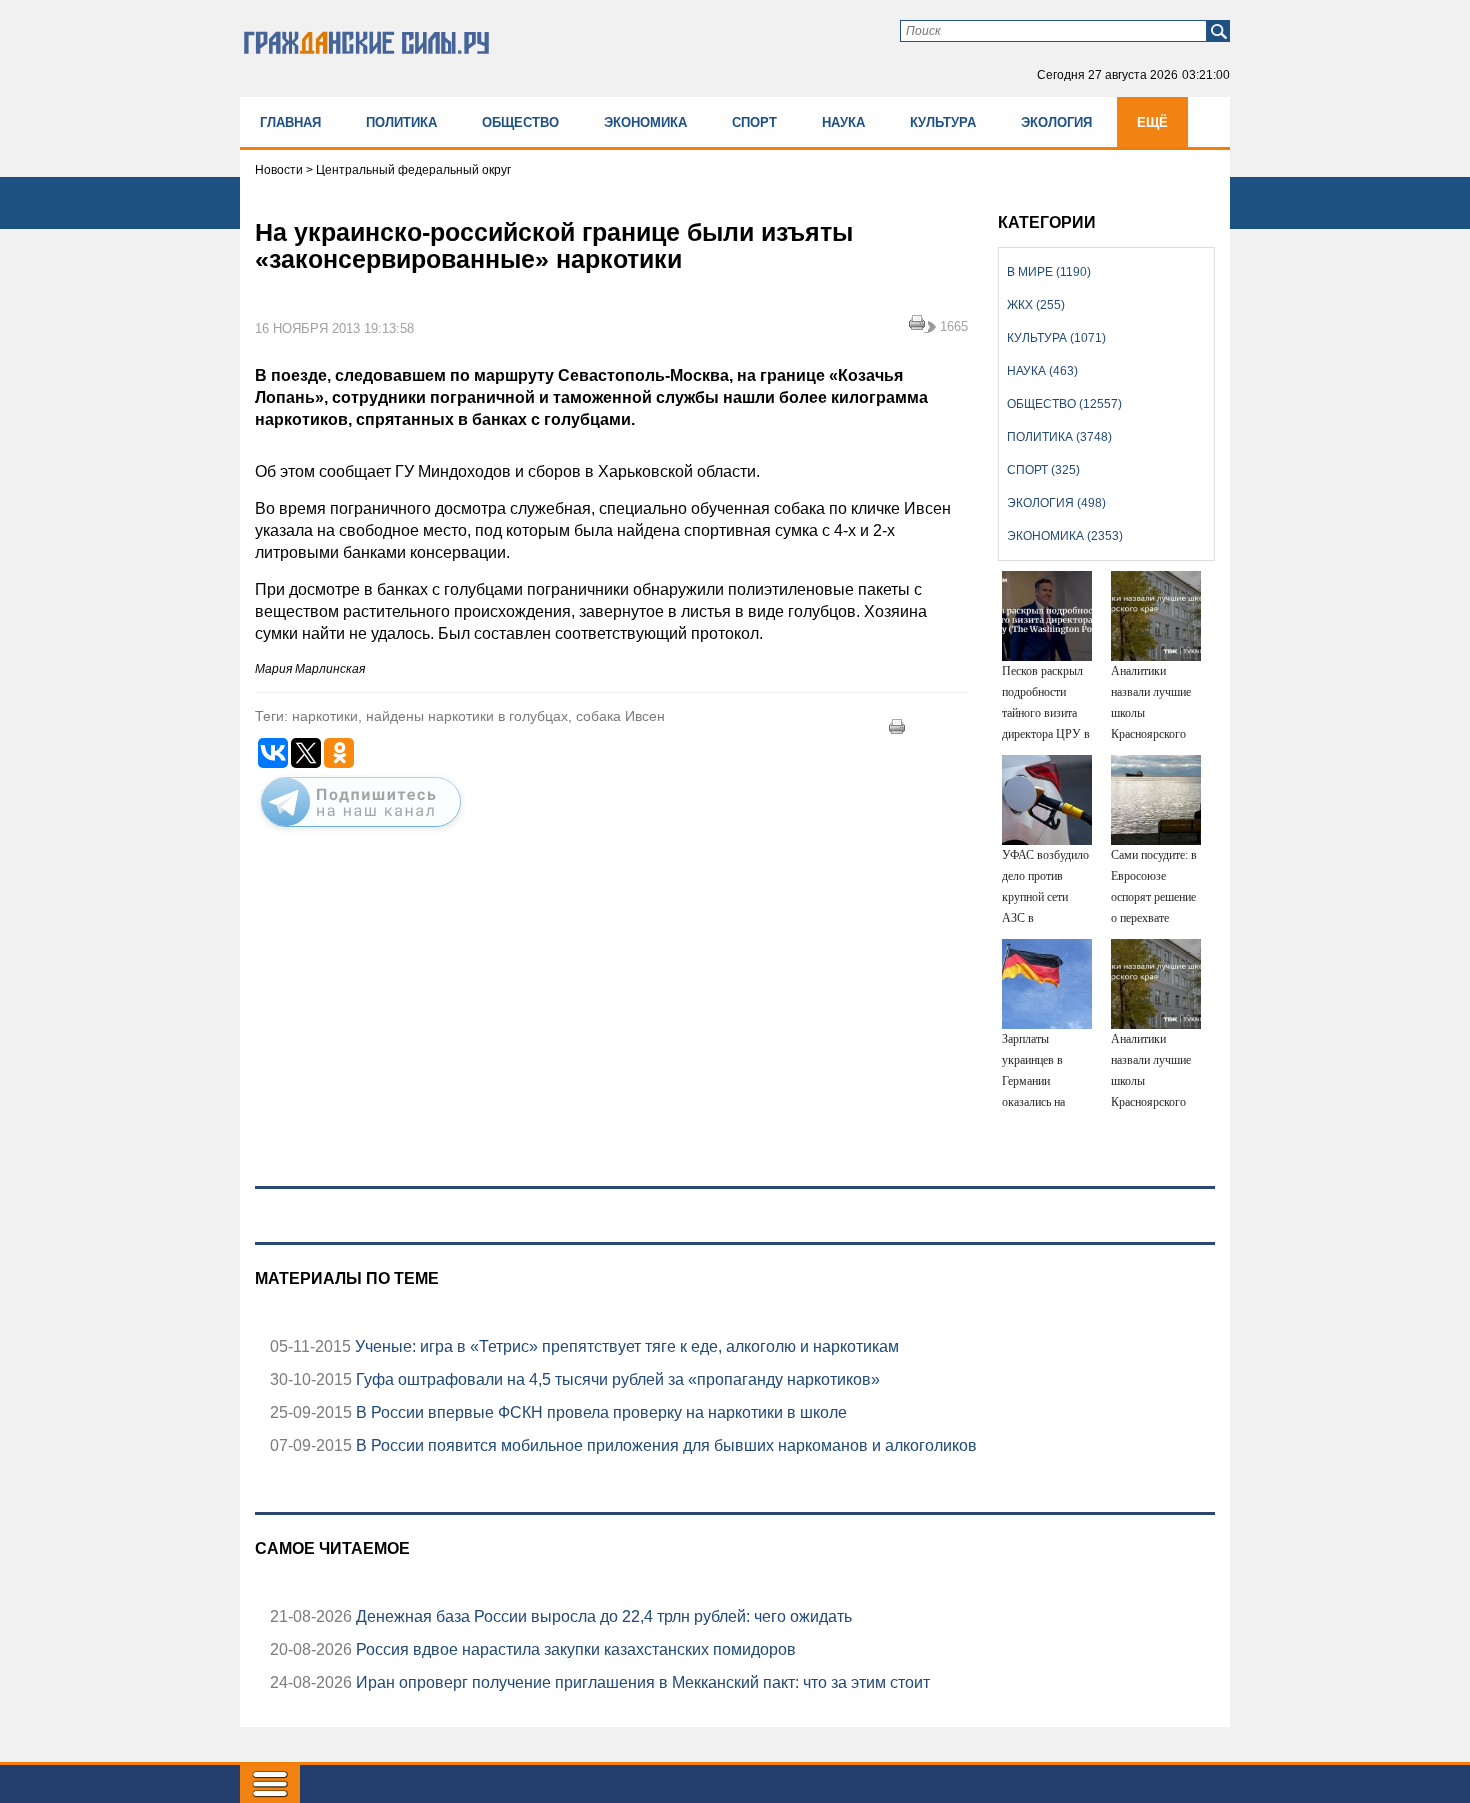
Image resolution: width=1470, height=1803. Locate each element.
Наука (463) (1042, 371)
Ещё (1152, 122)
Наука (843, 122)
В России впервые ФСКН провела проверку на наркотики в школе (599, 1412)
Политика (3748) (1059, 437)
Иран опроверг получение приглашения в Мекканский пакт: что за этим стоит (641, 1682)
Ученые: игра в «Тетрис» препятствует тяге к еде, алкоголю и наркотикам (625, 1346)
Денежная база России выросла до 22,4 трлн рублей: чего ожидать (602, 1616)
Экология (1056, 122)
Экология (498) (1056, 503)
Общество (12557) (1064, 404)
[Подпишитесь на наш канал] (361, 831)
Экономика (645, 122)
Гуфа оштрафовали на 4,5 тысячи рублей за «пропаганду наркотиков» (616, 1379)
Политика (401, 122)
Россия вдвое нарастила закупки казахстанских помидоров (574, 1649)
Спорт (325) (1043, 470)
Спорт (754, 122)
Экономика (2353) (1065, 536)
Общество (520, 122)
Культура (943, 122)
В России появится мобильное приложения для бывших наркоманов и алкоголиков (664, 1445)
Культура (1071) (1056, 338)
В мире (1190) (1049, 272)
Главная (290, 122)
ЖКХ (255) (1036, 305)
